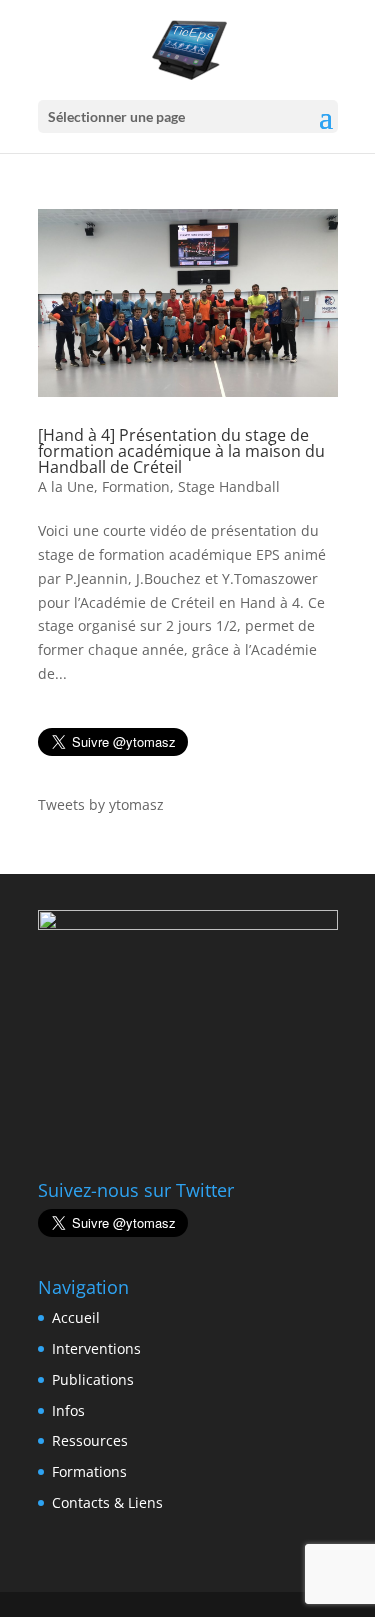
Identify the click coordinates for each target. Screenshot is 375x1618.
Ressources (90, 1440)
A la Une (66, 486)
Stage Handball (229, 486)
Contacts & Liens (107, 1502)
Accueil (76, 1317)
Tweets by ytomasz (101, 804)
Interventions (96, 1348)
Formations (89, 1471)
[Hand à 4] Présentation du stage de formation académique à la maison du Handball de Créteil (181, 451)
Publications (93, 1379)
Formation (136, 486)
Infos (68, 1410)
